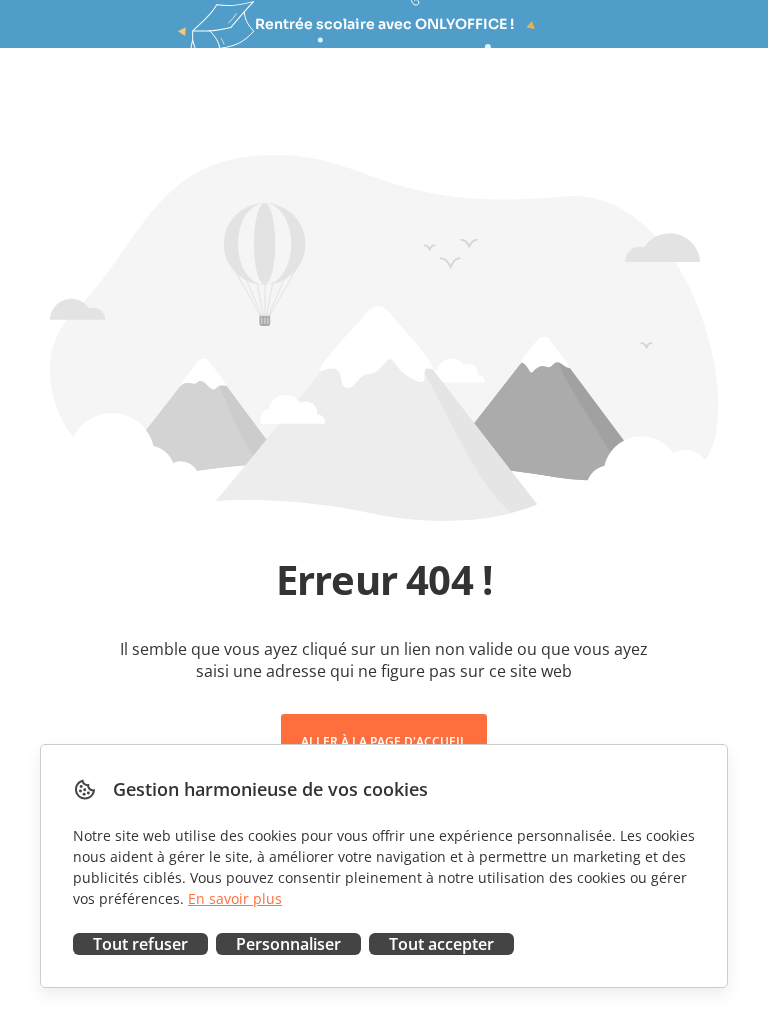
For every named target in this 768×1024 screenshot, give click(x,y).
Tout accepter (441, 944)
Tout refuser (140, 944)
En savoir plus (235, 898)
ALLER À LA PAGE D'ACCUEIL (384, 741)
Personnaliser (288, 944)
